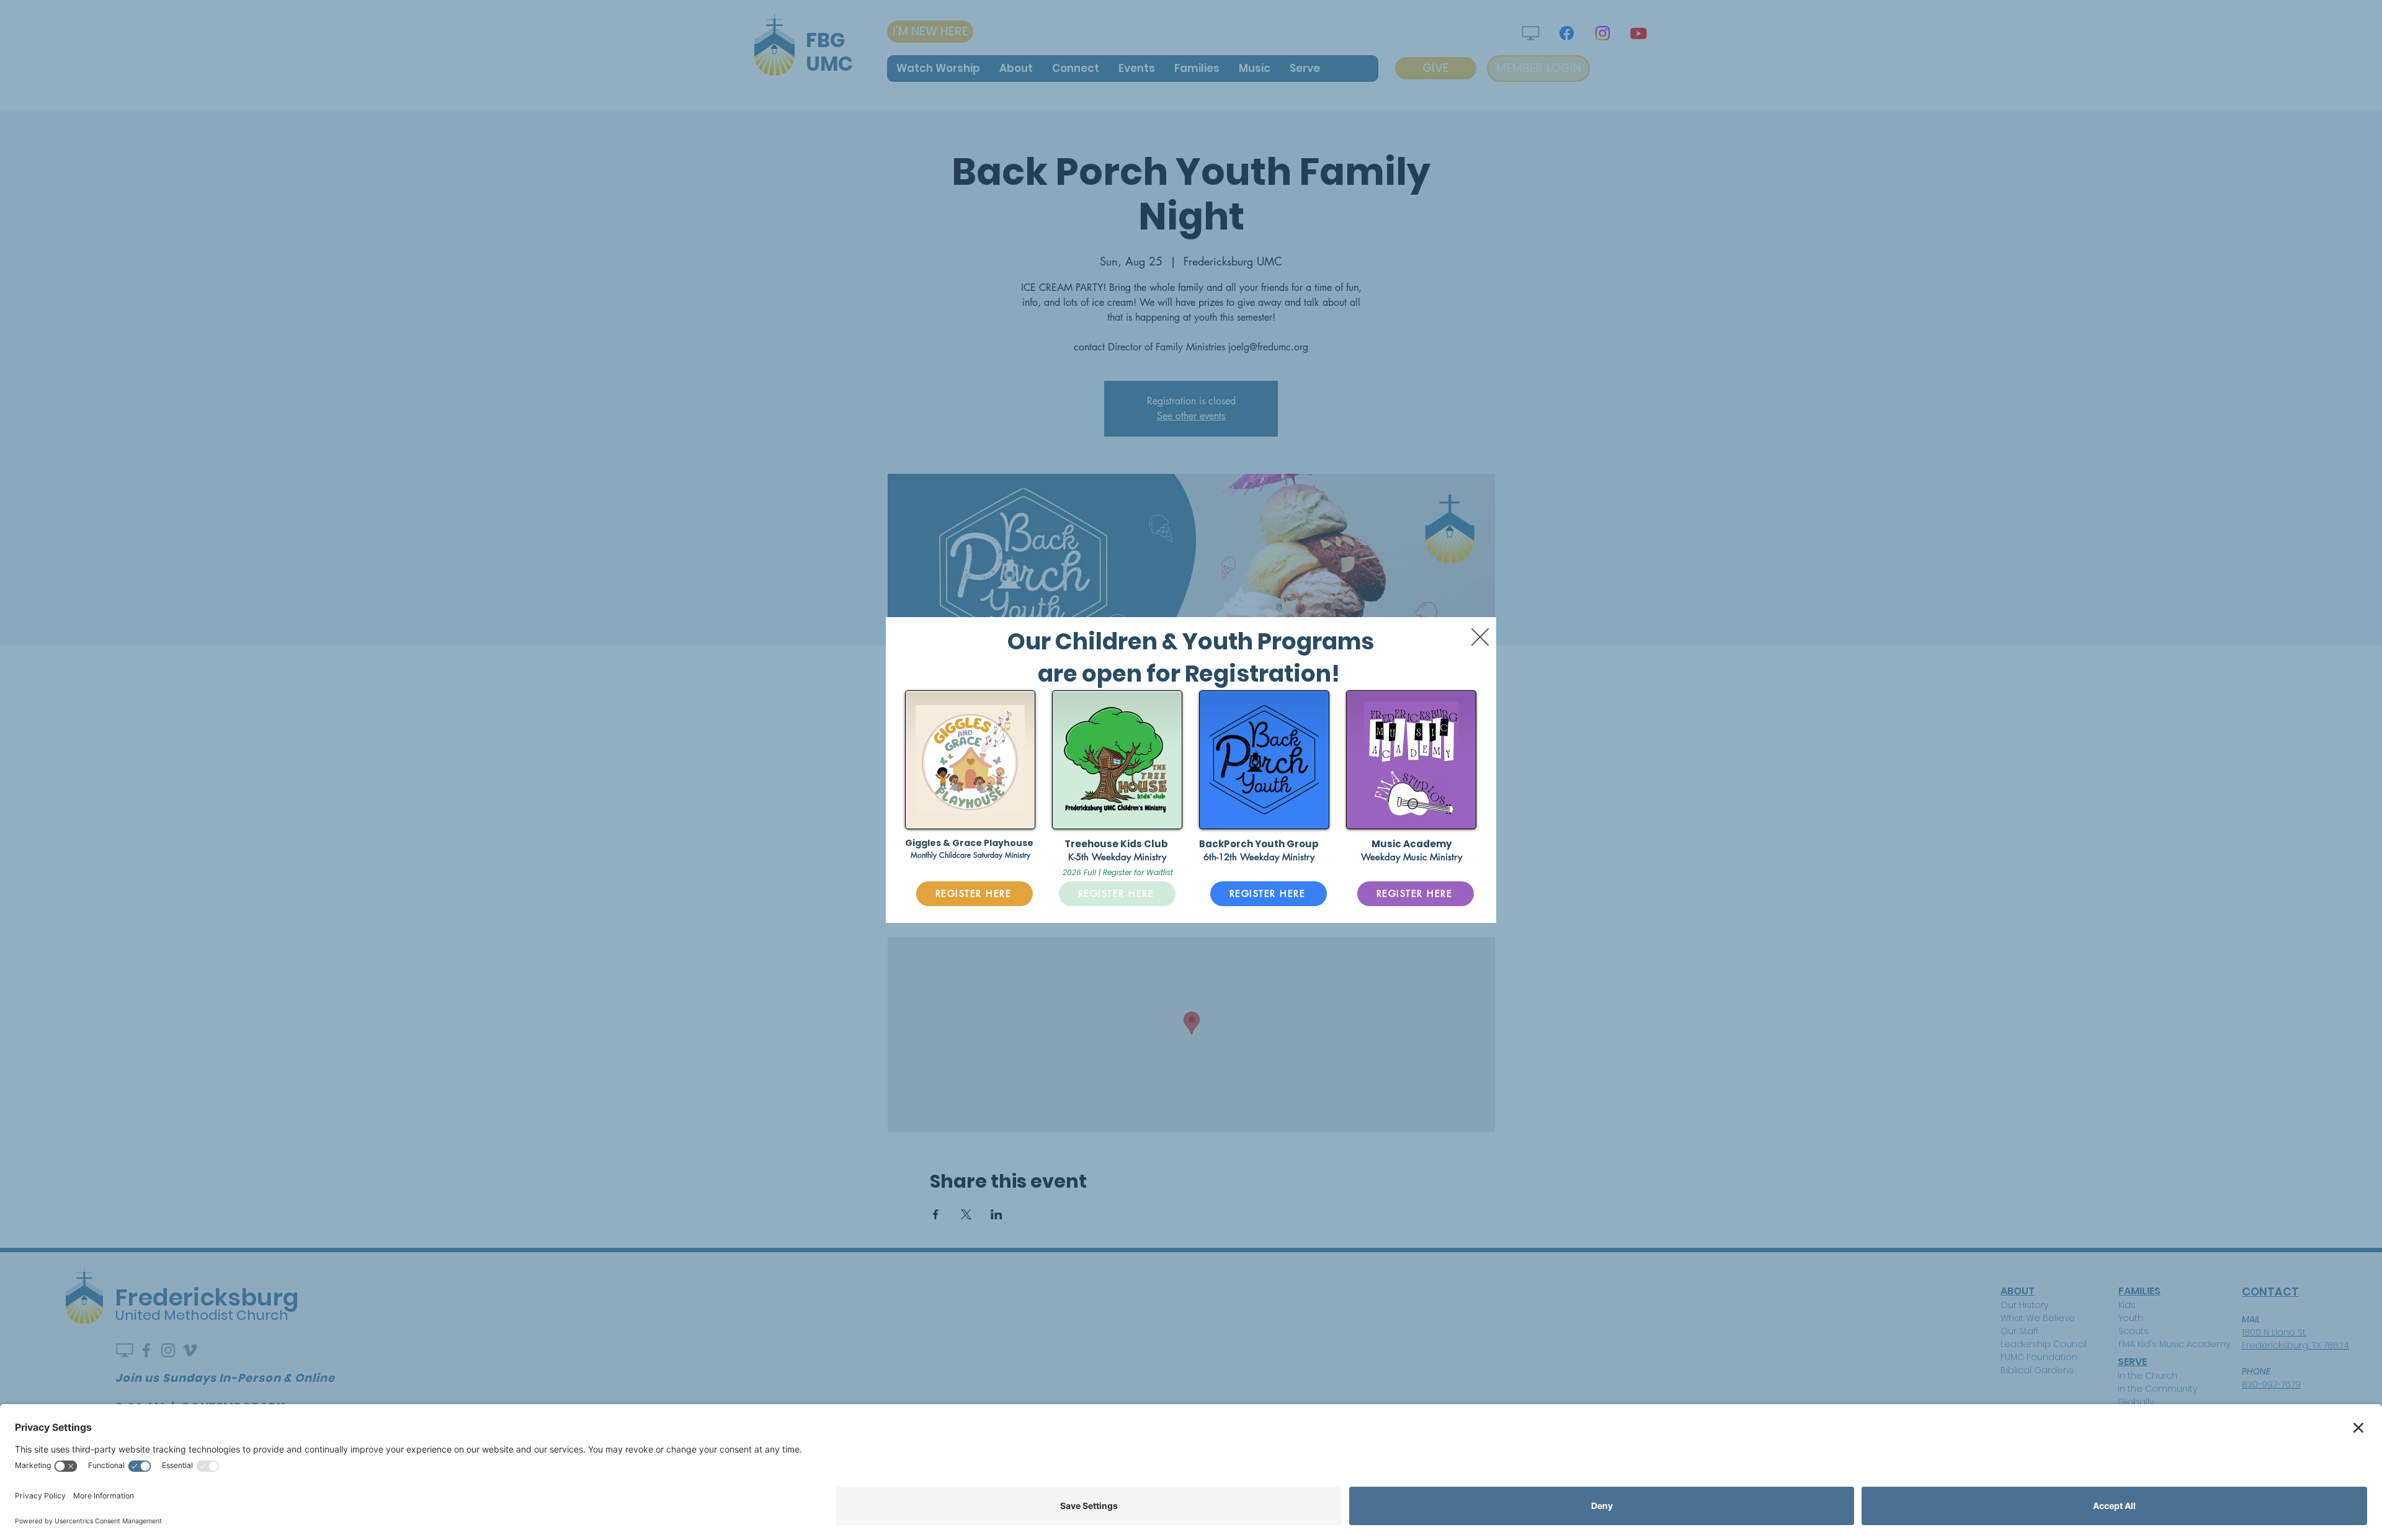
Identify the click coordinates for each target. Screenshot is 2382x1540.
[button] (1480, 637)
